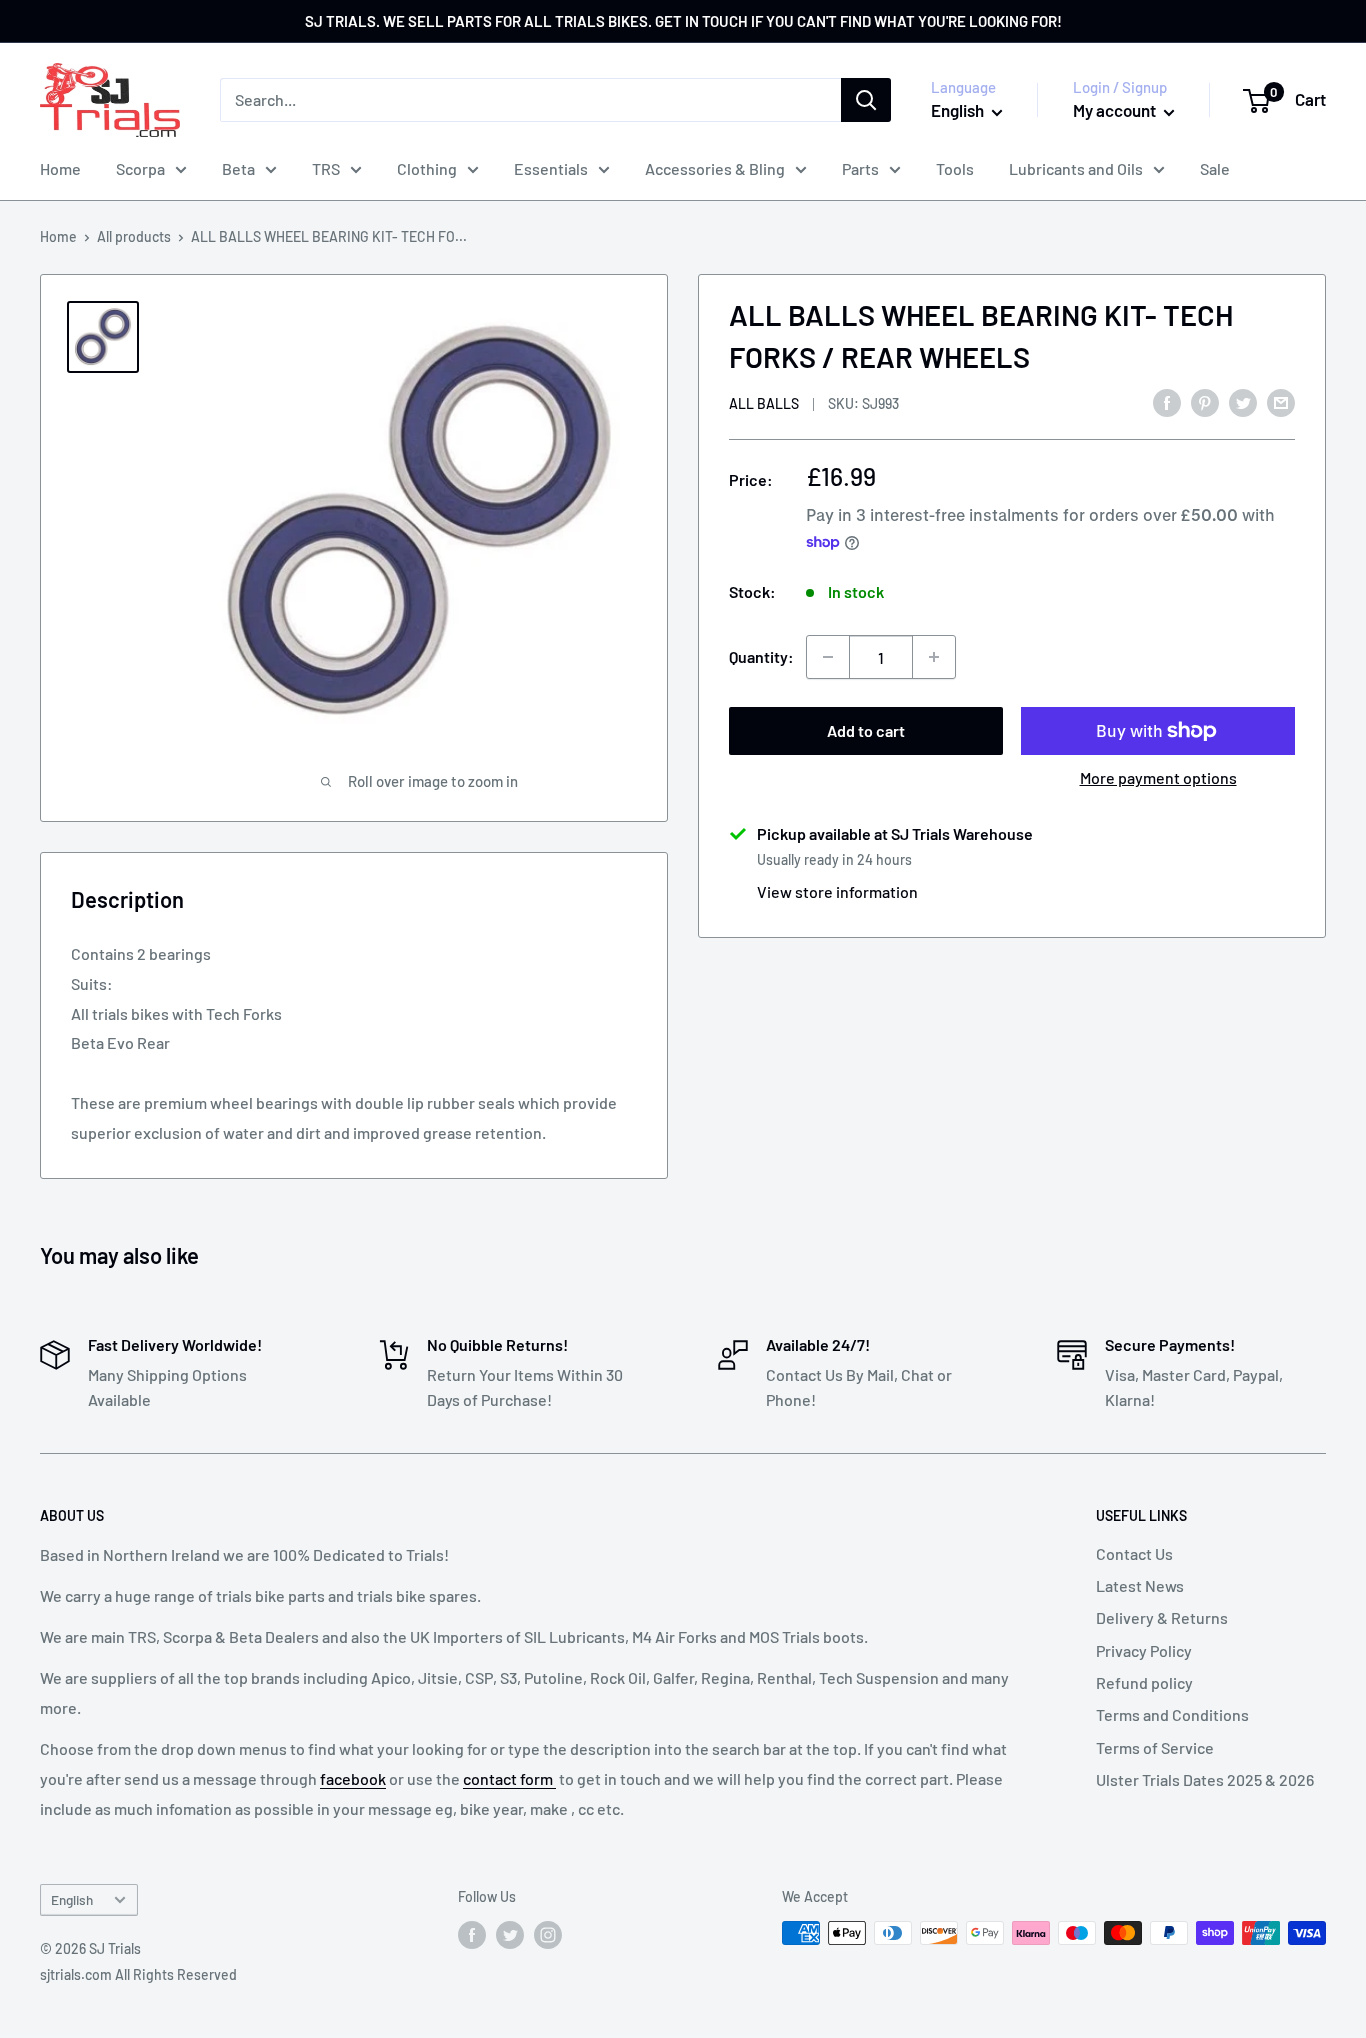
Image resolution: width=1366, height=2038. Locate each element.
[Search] (866, 100)
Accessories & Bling (715, 168)
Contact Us (1134, 1553)
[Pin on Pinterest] (1205, 401)
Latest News (1140, 1585)
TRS (326, 168)
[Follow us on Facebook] (472, 1935)
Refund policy (1144, 1682)
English (72, 1899)
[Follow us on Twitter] (510, 1935)
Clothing (427, 168)
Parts (860, 168)
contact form (509, 1778)
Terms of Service (1155, 1747)
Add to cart (866, 730)
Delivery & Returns (1162, 1617)
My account (1116, 110)
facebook (353, 1778)
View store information (837, 891)
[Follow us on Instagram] (548, 1935)
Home (60, 168)
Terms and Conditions (1172, 1714)
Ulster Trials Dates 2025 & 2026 (1205, 1779)
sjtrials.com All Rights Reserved (138, 1974)
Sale (1215, 168)
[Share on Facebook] (1167, 401)
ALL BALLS (764, 403)
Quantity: (761, 656)
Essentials (551, 168)
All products (134, 236)
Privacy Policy (1144, 1650)
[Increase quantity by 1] (934, 657)
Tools (955, 168)
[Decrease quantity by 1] (828, 657)
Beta (238, 168)
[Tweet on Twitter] (1243, 401)
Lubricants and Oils (1076, 168)
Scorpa (140, 168)
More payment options (1158, 777)
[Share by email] (1281, 401)
